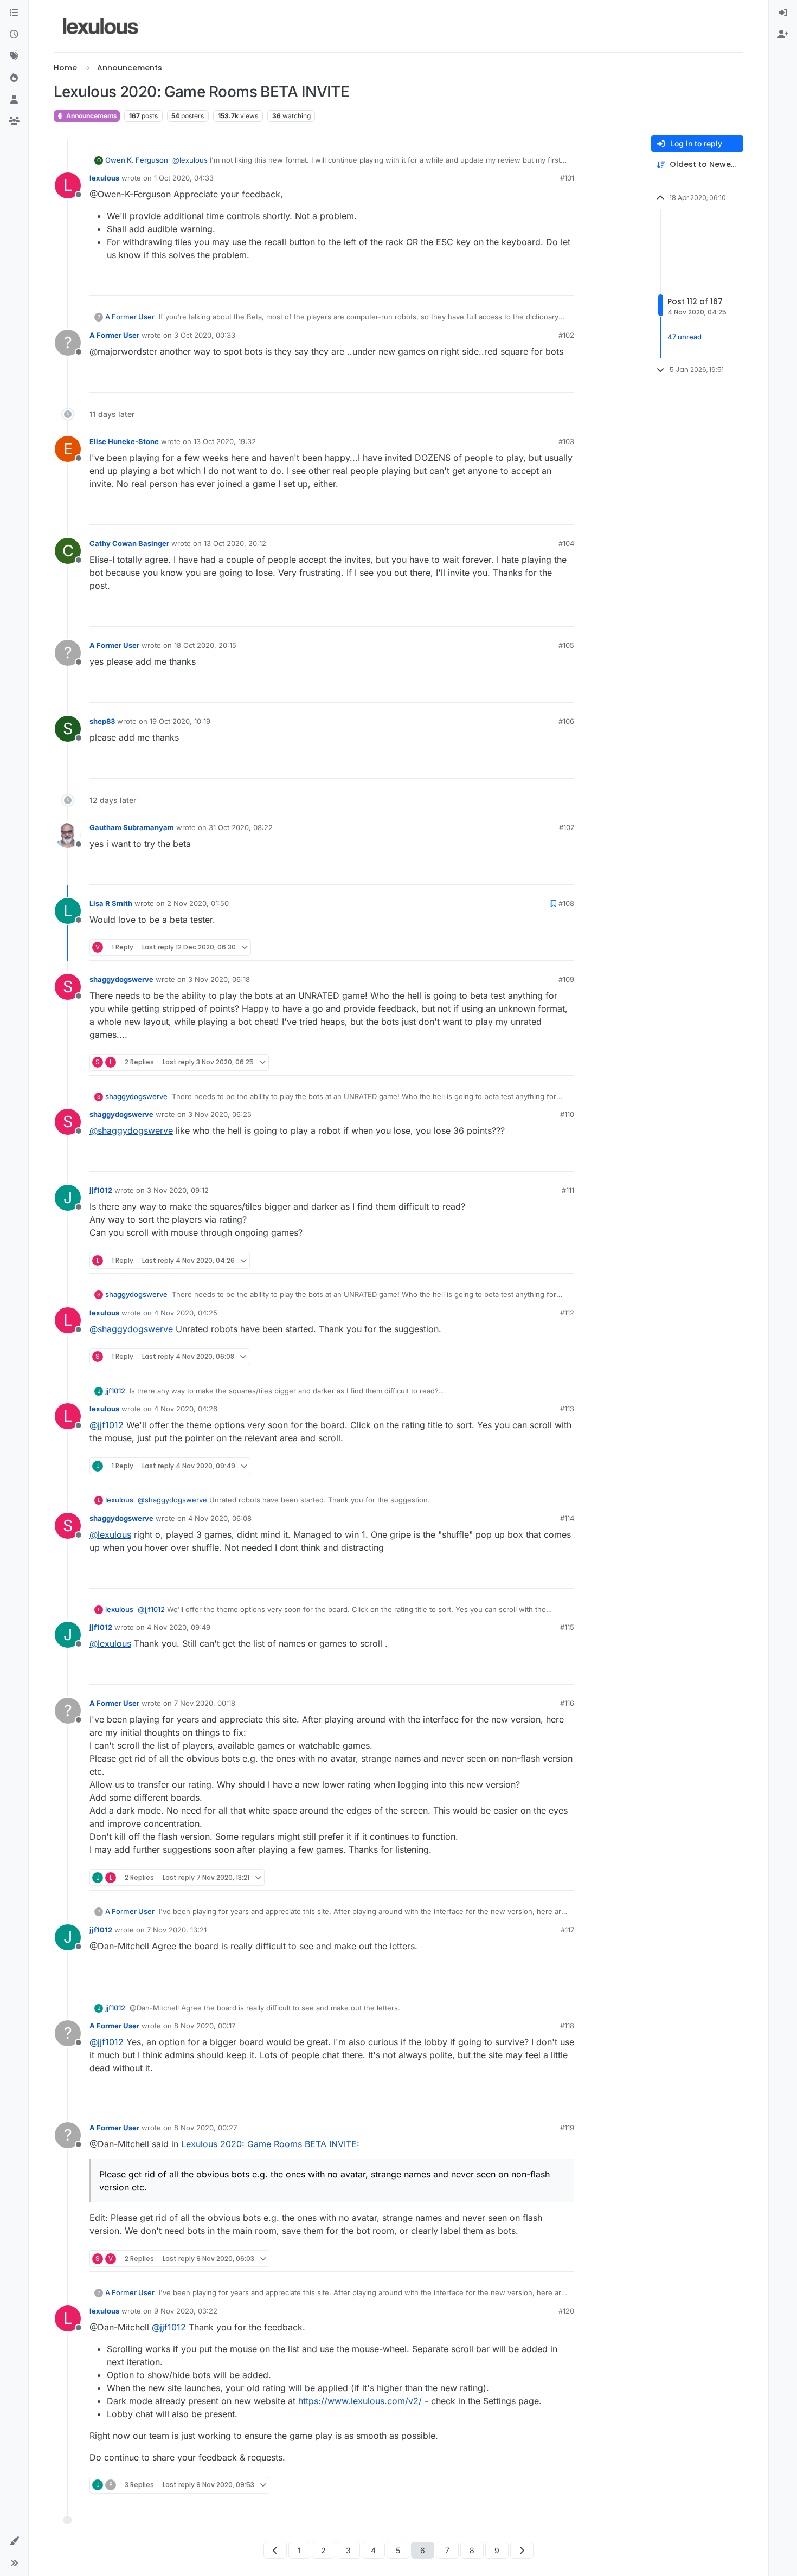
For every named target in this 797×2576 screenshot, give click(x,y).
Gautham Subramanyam (132, 827)
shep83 (102, 721)
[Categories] (14, 13)
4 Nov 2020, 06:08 (220, 1518)
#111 (568, 1190)
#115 (567, 1627)
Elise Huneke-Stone (124, 441)
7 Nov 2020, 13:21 (177, 1930)
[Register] (783, 35)
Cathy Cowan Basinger (129, 543)
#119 (567, 2128)
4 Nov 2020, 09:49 (179, 1627)
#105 (566, 645)
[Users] (14, 100)
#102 (566, 335)
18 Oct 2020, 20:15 (205, 645)
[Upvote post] (524, 283)
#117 (567, 1930)
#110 (567, 1114)
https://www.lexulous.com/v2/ (360, 2401)
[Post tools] (565, 283)
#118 (567, 2026)
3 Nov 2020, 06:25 (220, 1114)
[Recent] (14, 35)
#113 (567, 1409)
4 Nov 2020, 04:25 (186, 1313)
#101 (567, 178)
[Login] (783, 13)
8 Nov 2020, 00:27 (205, 2128)
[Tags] (14, 56)
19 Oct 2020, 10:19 (180, 721)
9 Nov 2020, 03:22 (186, 2311)
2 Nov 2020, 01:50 (198, 903)
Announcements (91, 116)
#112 (567, 1313)
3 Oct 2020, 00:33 (205, 335)
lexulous (104, 178)
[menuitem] (783, 13)
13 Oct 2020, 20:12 (235, 543)
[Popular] (14, 78)
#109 (566, 979)
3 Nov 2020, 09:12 (178, 1190)
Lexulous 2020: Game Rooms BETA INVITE (269, 2144)
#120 (566, 2311)
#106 (566, 721)
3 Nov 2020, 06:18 (219, 979)
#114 (567, 1518)
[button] (14, 2541)
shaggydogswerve (121, 979)
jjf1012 (101, 1190)
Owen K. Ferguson (137, 160)
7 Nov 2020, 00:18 (205, 1703)
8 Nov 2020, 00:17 (205, 2026)
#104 (566, 543)
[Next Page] (522, 2550)
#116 (567, 1703)
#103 (566, 441)
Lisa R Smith (111, 903)
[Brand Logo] (102, 26)
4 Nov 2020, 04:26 (186, 1409)
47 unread (684, 337)
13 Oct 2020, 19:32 (225, 441)
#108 (566, 903)
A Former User (130, 317)
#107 (567, 827)
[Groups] (14, 121)
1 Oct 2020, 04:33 (184, 178)
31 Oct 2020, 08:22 (241, 827)
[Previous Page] (275, 2550)
